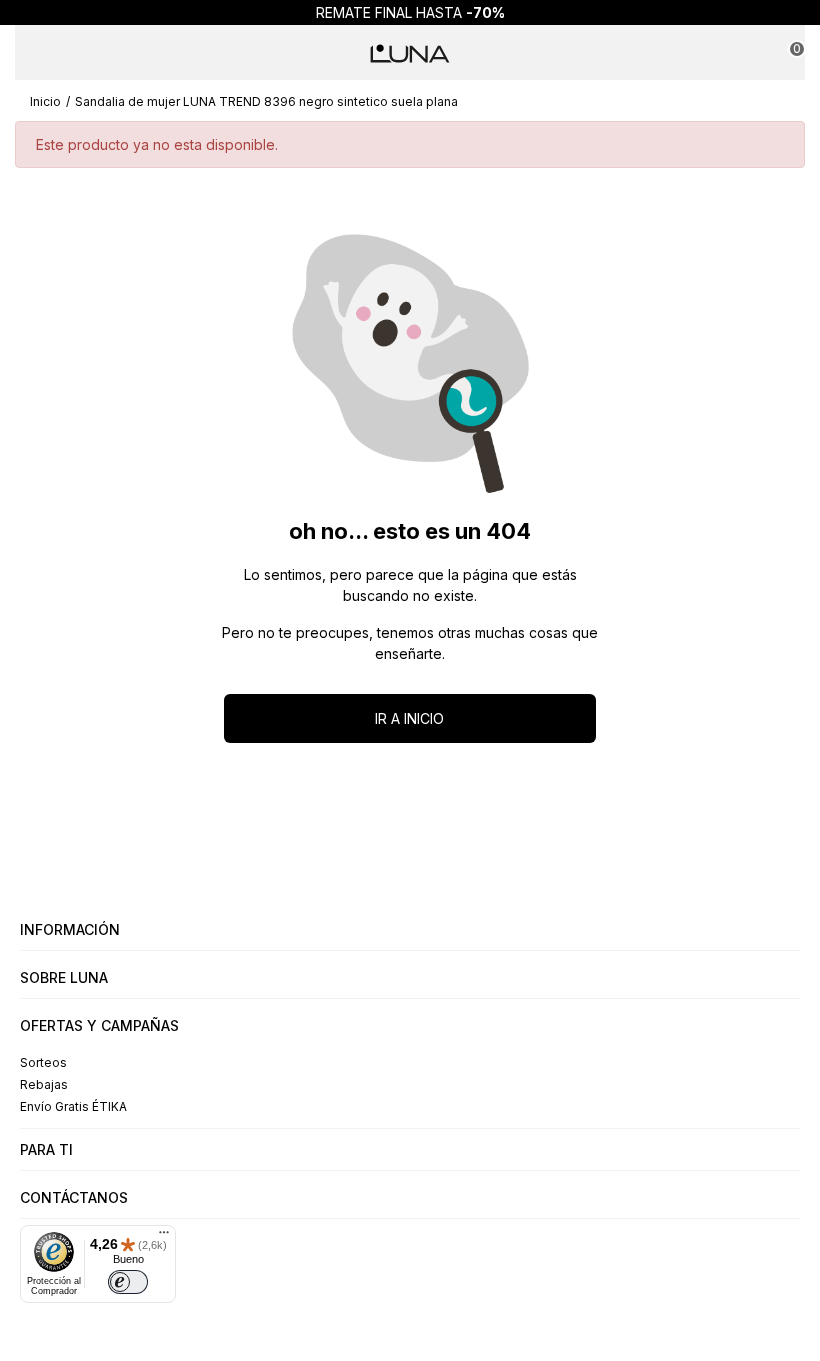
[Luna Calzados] (410, 53)
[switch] (128, 1282)
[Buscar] (72, 53)
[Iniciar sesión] (748, 53)
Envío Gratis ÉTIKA (73, 1106)
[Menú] (34, 53)
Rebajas (44, 1084)
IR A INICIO (409, 718)
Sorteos (43, 1062)
